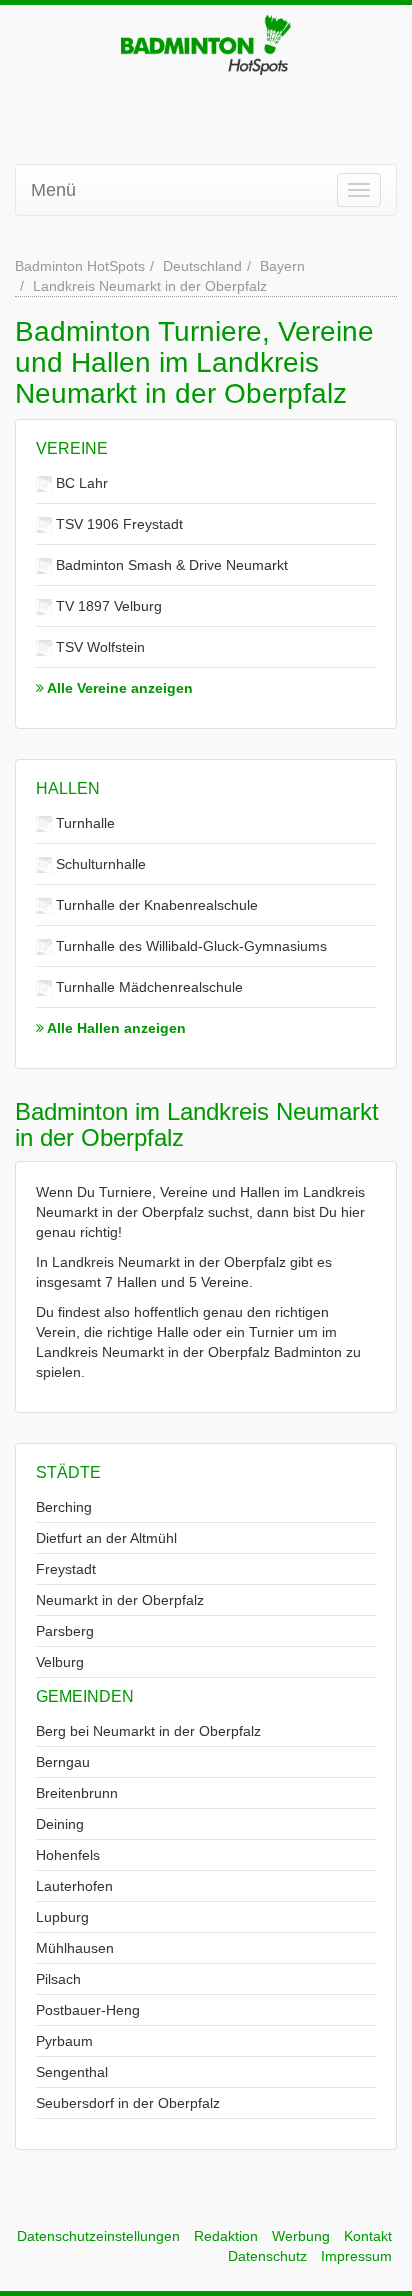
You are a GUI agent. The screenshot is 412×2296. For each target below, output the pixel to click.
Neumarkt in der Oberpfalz (120, 1600)
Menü (53, 190)
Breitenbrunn (77, 1793)
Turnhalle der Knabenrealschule (155, 905)
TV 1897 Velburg (107, 606)
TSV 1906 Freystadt (117, 524)
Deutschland (202, 266)
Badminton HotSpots (80, 266)
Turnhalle (83, 823)
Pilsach (58, 1979)
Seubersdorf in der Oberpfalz (128, 2103)
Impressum (356, 2256)
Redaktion (226, 2236)
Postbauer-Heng (88, 2010)
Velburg (60, 1662)
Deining (60, 1824)
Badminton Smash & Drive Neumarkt (170, 565)
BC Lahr (80, 483)
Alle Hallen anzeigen (115, 1028)
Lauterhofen (74, 1886)
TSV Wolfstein (98, 647)
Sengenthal (72, 2072)
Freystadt (66, 1569)
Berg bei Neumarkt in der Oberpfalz (148, 1731)
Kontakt (368, 2236)
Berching (64, 1507)
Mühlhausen (75, 1948)
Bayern (282, 266)
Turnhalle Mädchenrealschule (147, 987)
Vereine (72, 448)
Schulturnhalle (99, 864)
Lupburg (62, 1917)
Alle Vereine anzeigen (118, 688)
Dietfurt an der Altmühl (106, 1538)
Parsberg (65, 1631)
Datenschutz (267, 2256)
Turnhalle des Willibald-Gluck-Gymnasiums (189, 946)
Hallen (68, 788)
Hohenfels (68, 1855)
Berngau (63, 1762)
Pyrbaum (64, 2041)
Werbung (301, 2236)
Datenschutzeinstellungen (98, 2236)
